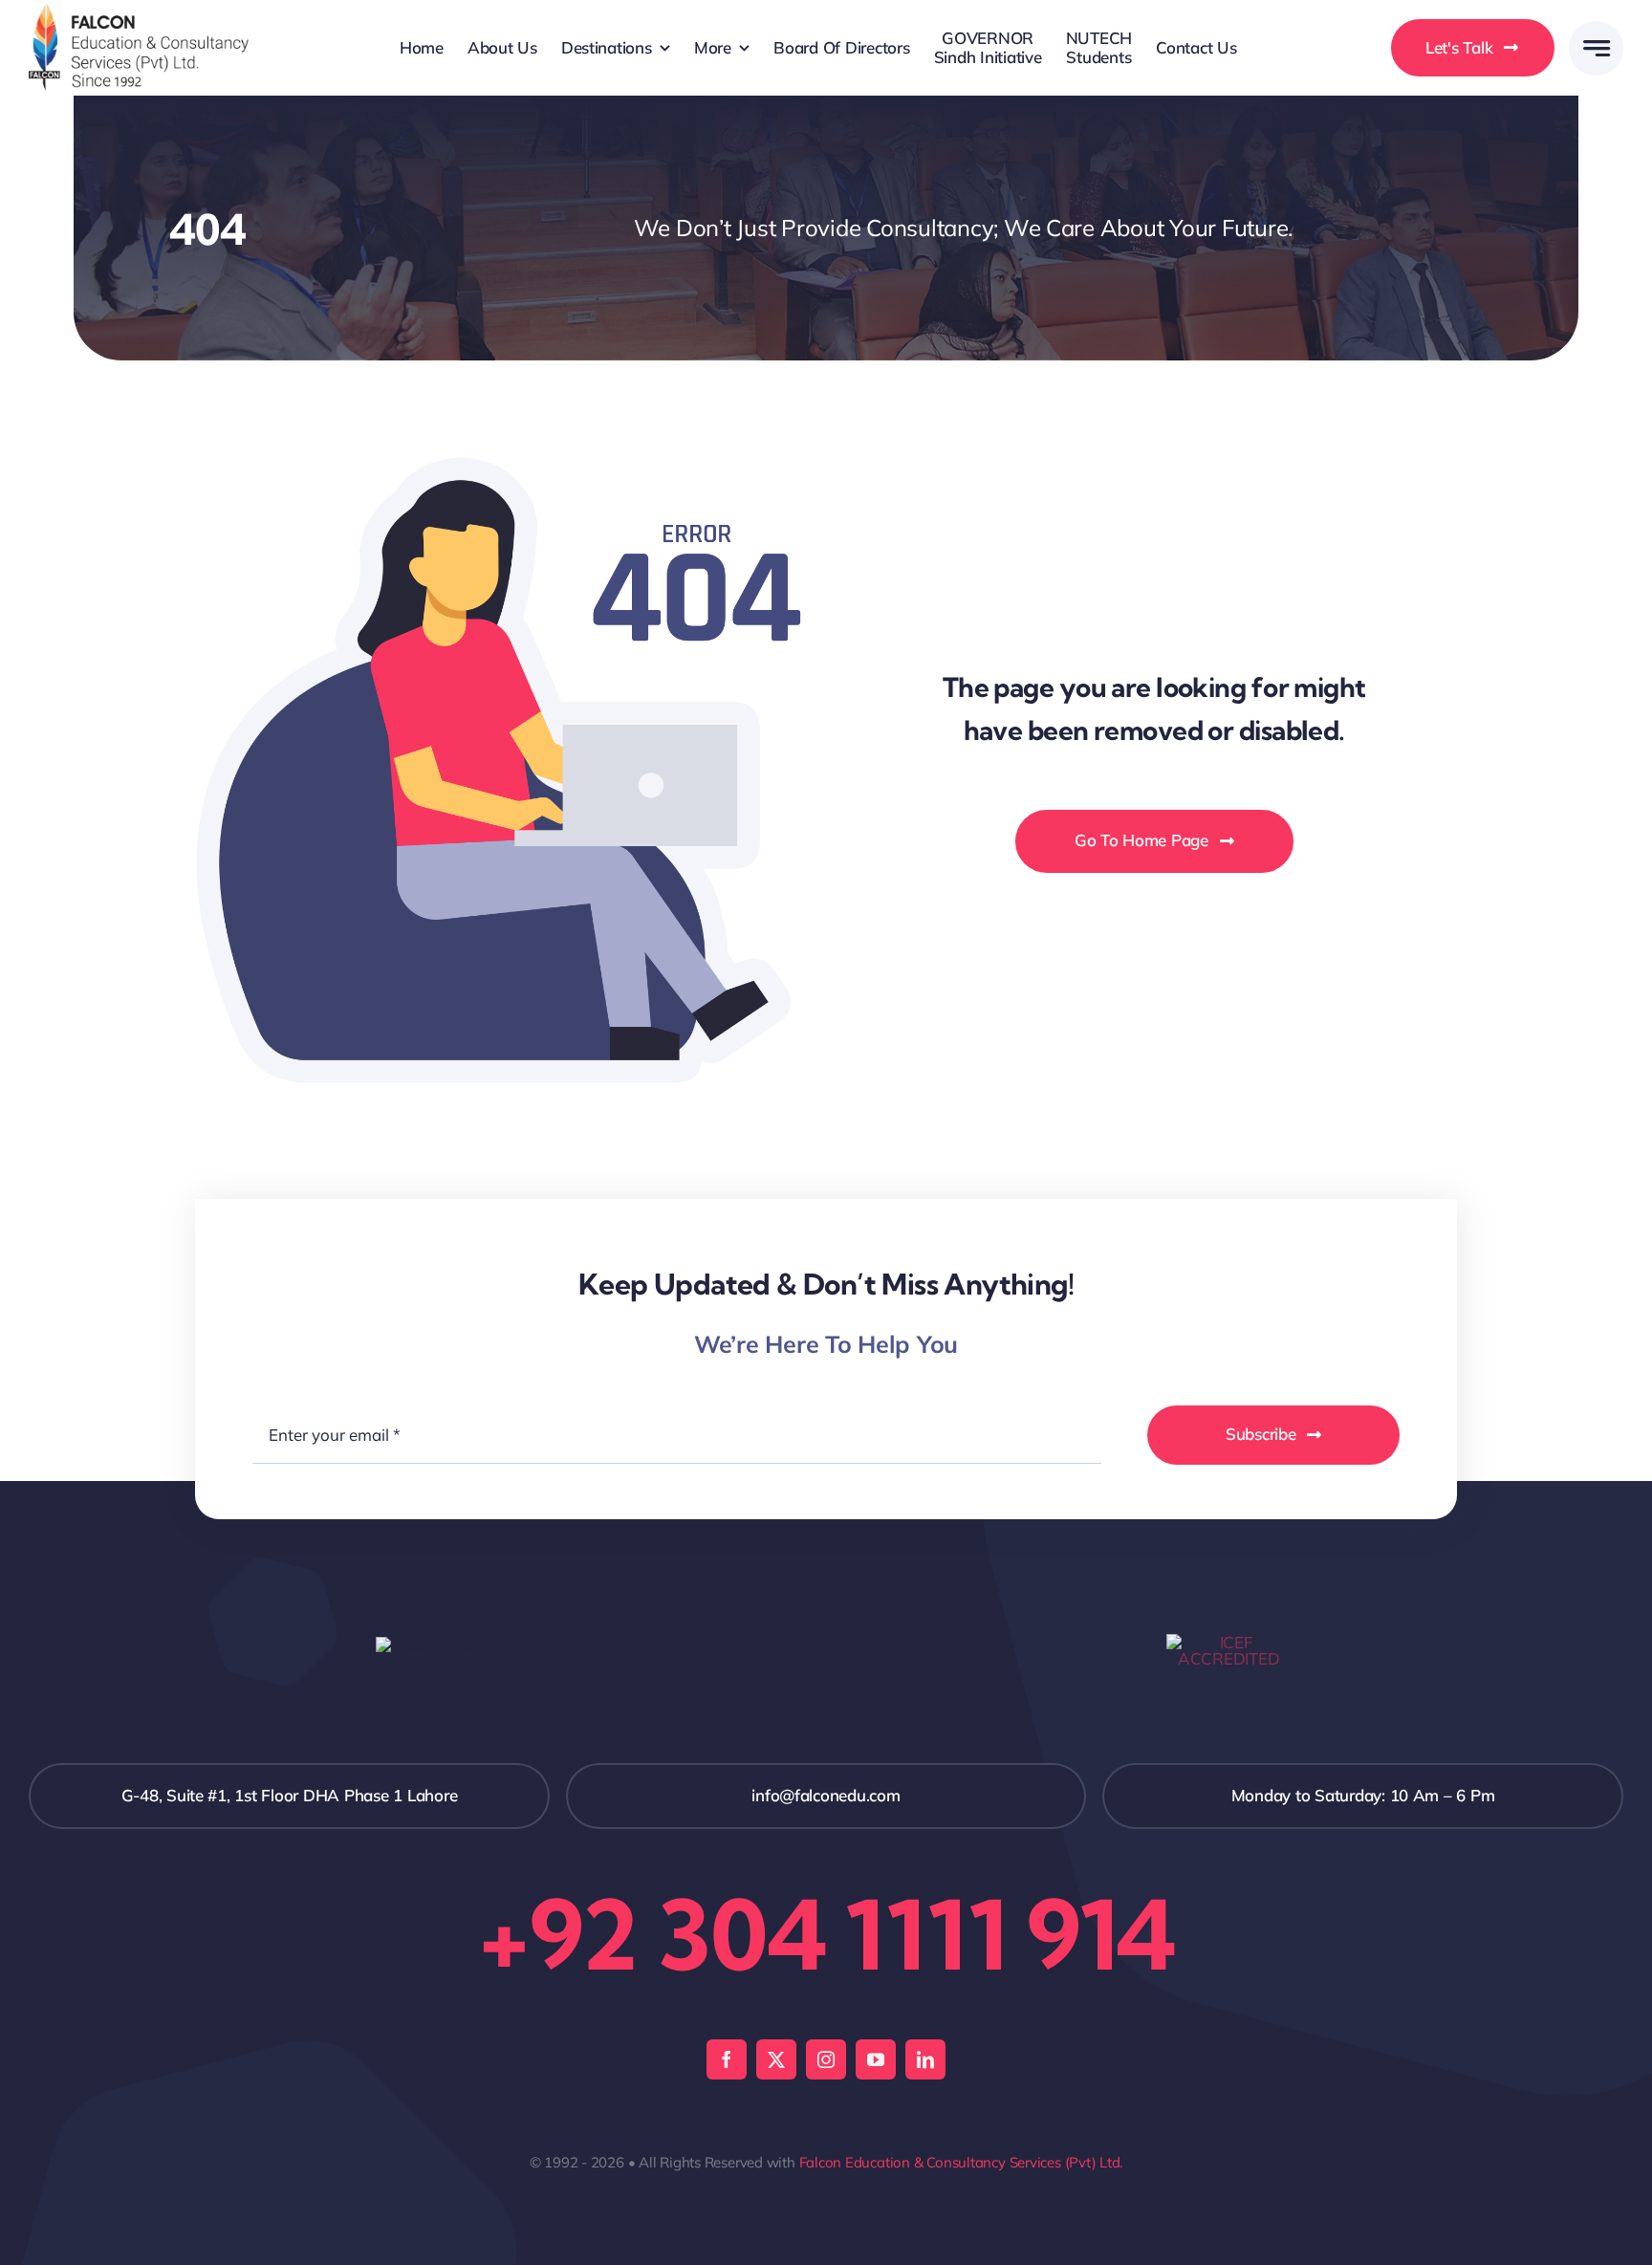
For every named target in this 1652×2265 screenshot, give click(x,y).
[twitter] (776, 2059)
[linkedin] (925, 2059)
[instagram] (826, 2059)
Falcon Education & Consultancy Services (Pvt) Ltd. (961, 2162)
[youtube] (876, 2059)
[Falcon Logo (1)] (139, 12)
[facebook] (727, 2059)
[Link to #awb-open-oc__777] (1596, 48)
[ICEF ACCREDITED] (1228, 1642)
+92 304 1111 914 (826, 1934)
